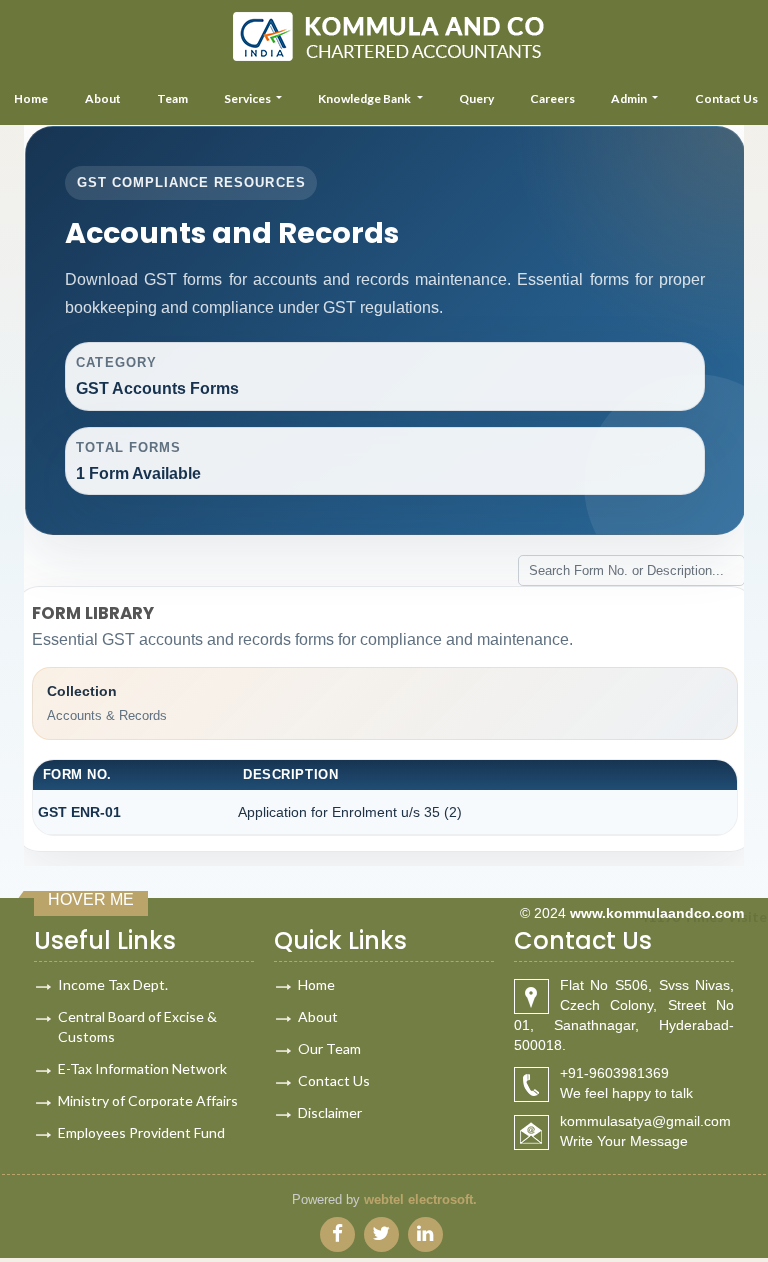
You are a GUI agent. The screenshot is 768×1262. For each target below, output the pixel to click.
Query (476, 98)
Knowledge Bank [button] (365, 98)
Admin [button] (630, 98)
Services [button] (248, 98)
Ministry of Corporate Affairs (148, 1100)
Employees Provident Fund (141, 1132)
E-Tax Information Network (142, 1068)
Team (172, 98)
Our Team (329, 1048)
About (103, 98)
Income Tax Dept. (113, 984)
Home (316, 984)
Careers (552, 98)
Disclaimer (330, 1112)
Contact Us (334, 1080)
